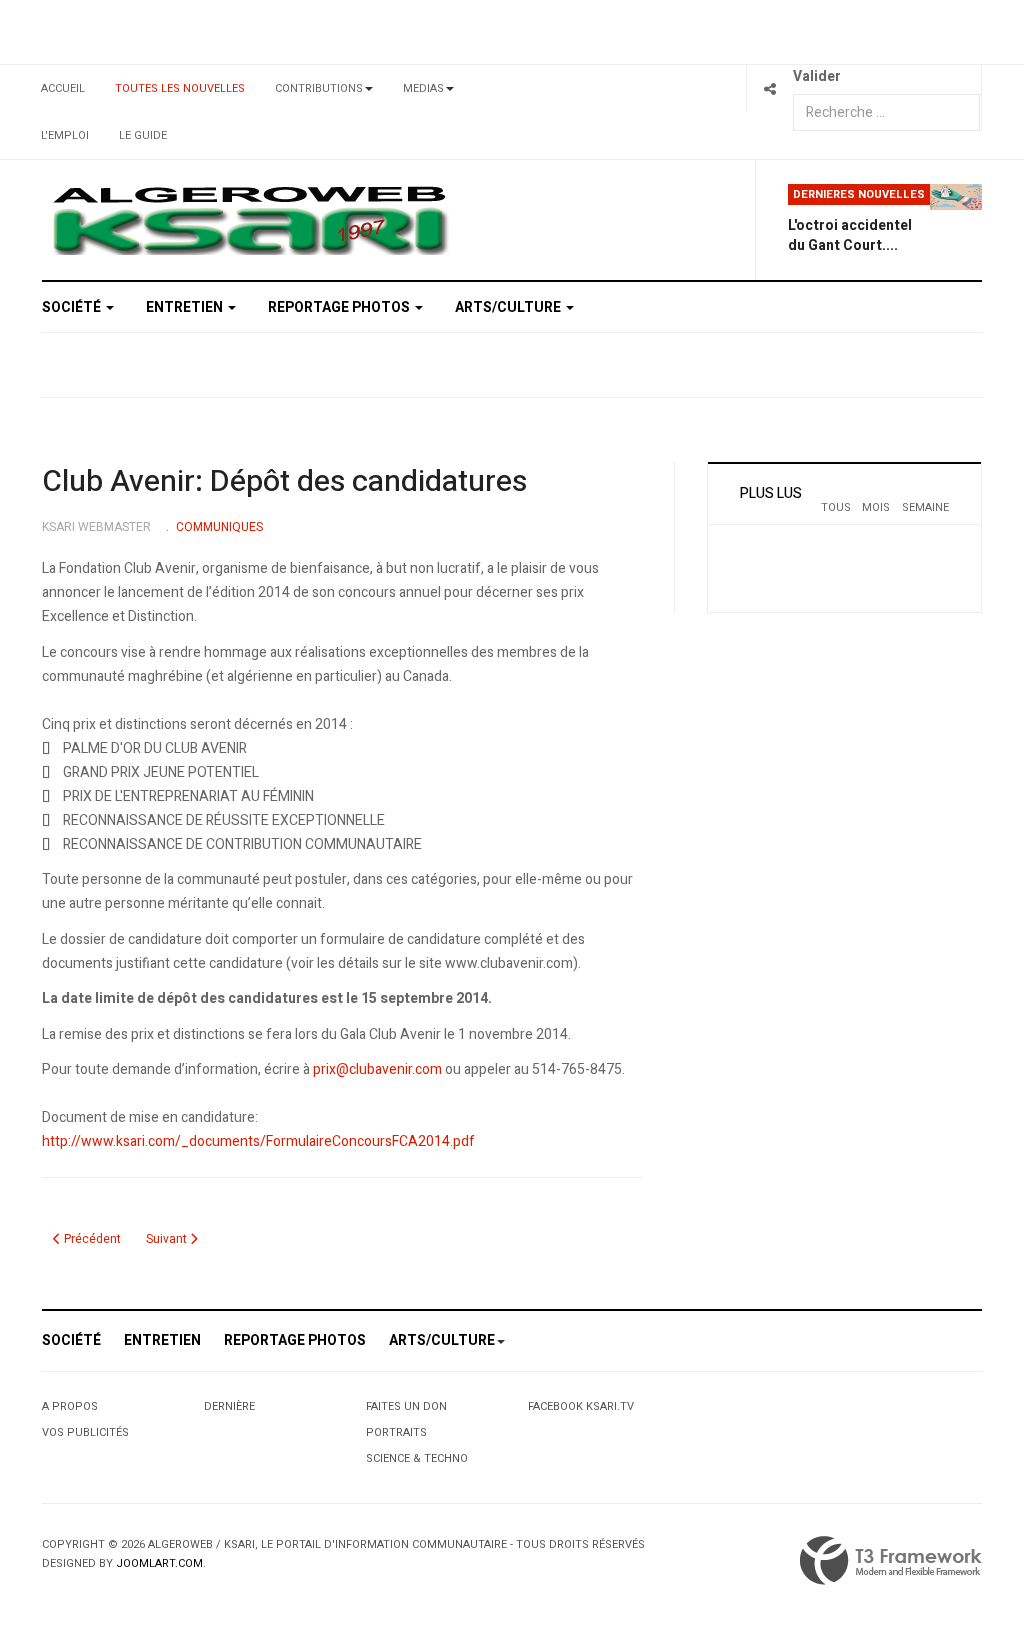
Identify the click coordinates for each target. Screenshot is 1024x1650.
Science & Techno (417, 1458)
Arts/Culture (509, 307)
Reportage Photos (340, 307)
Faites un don (406, 1406)
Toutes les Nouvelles (180, 88)
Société (73, 307)
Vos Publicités (85, 1432)
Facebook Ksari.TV (581, 1406)
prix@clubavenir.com (377, 1069)
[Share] (769, 88)
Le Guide (143, 135)
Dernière (229, 1406)
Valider (817, 76)
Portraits (396, 1432)
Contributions (319, 88)
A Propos (70, 1406)
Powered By (891, 1561)
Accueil (63, 88)
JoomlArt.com (159, 1563)
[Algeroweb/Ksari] (250, 219)
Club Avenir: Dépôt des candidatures (284, 482)
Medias (423, 88)
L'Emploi (65, 135)
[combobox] (886, 112)
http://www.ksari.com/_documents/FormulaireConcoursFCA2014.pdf (258, 1141)
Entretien (186, 307)
